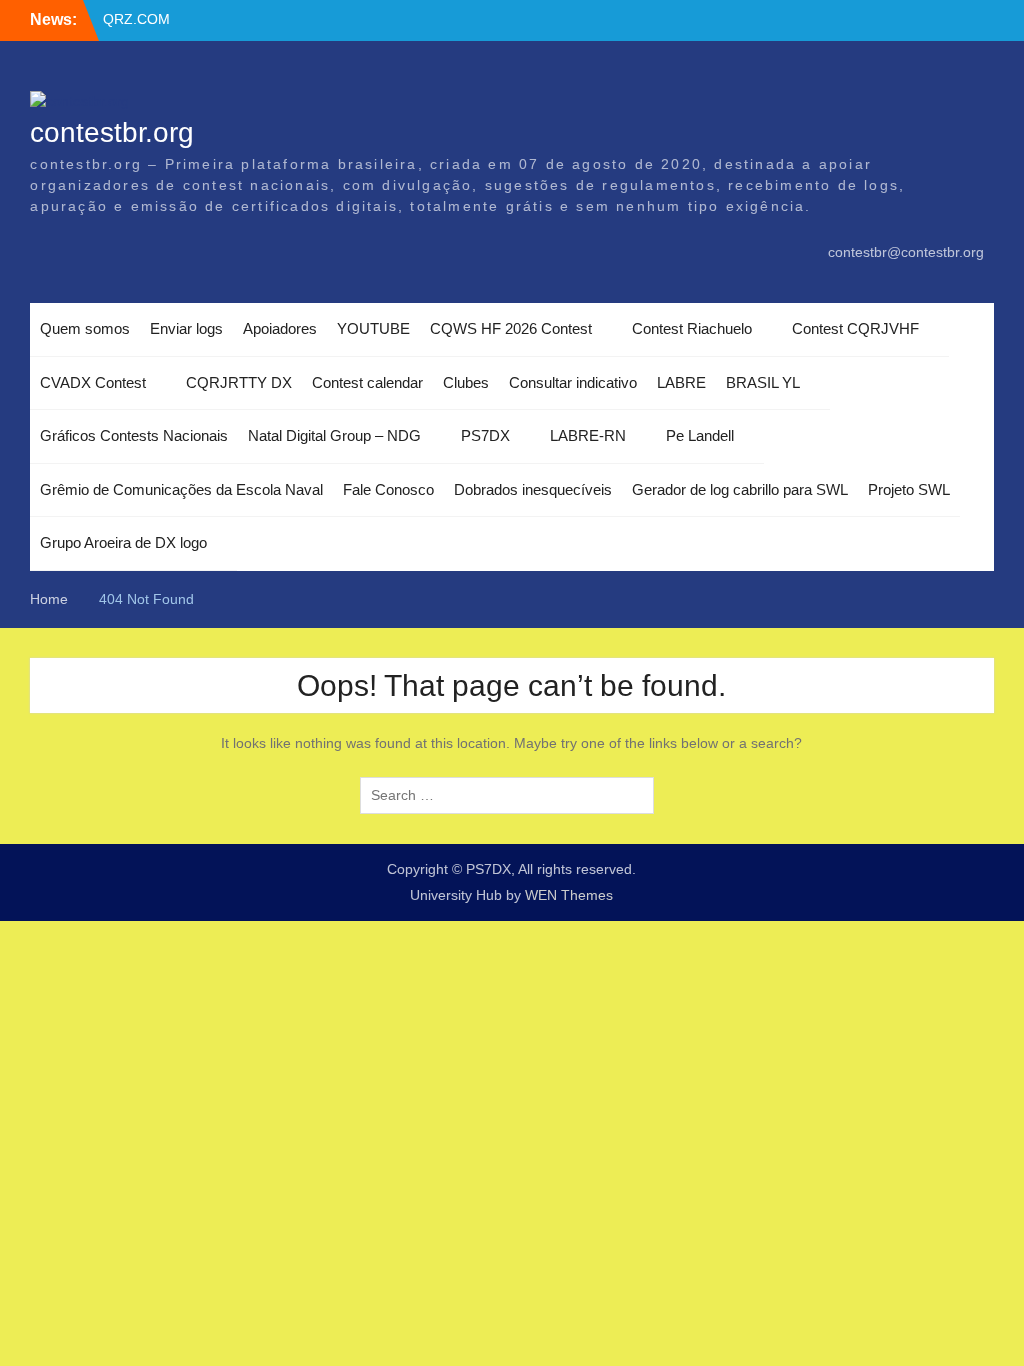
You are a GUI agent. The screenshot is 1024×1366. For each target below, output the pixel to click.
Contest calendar (367, 382)
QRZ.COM (136, 19)
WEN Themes (569, 895)
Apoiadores (280, 328)
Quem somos (85, 328)
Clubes (466, 382)
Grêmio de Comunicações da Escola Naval (181, 489)
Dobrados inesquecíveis (533, 489)
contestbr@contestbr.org (906, 252)
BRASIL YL (763, 382)
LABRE (681, 382)
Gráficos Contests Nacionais (134, 435)
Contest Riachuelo (692, 328)
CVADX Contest (93, 382)
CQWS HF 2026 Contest (511, 328)
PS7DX (485, 435)
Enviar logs (186, 328)
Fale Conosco (388, 489)
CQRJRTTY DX (239, 382)
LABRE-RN (588, 435)
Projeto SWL (909, 489)
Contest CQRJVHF (855, 328)
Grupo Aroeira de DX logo (123, 542)
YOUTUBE (373, 328)
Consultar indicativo (573, 382)
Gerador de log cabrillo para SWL (740, 489)
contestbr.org (112, 132)
